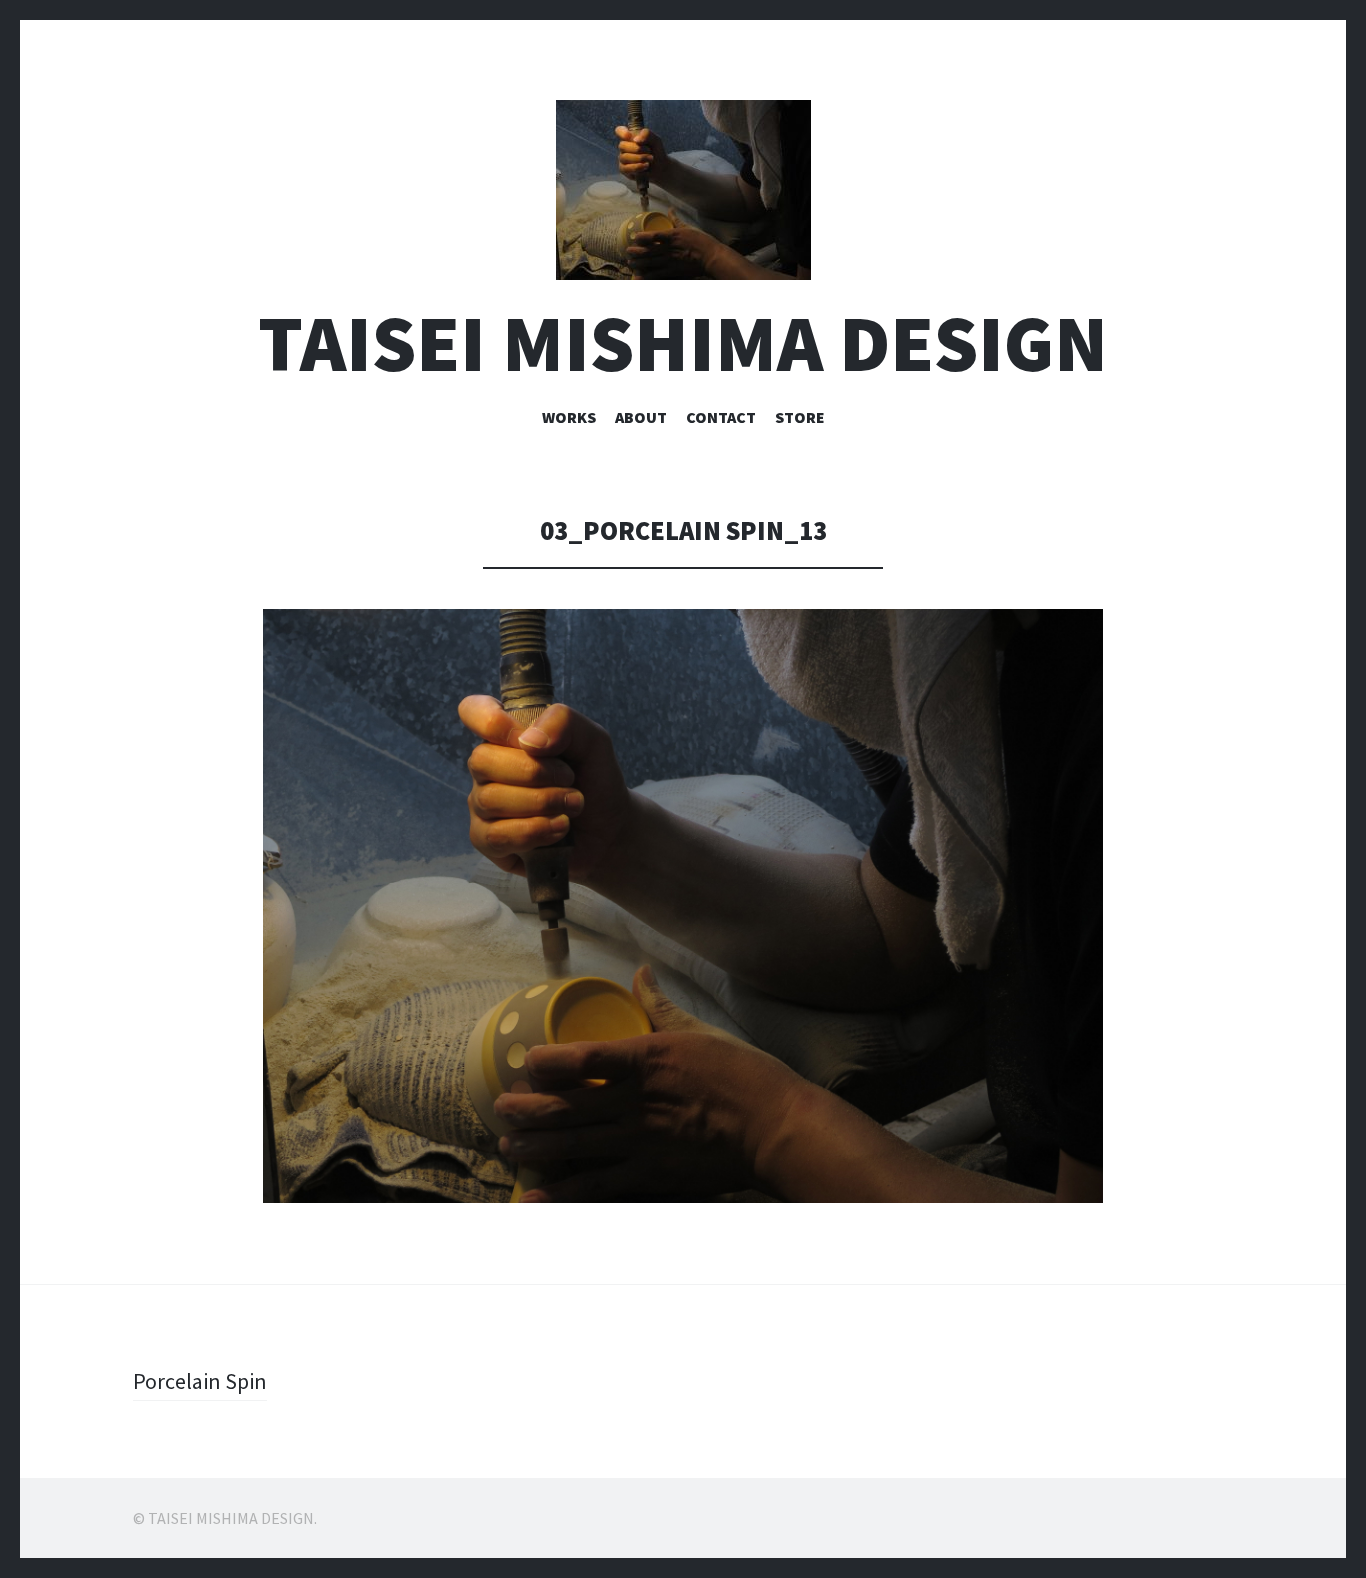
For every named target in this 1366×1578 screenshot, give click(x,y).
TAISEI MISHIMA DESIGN (683, 343)
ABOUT (641, 417)
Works (569, 417)
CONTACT (721, 417)
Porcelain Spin (200, 1381)
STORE (800, 417)
